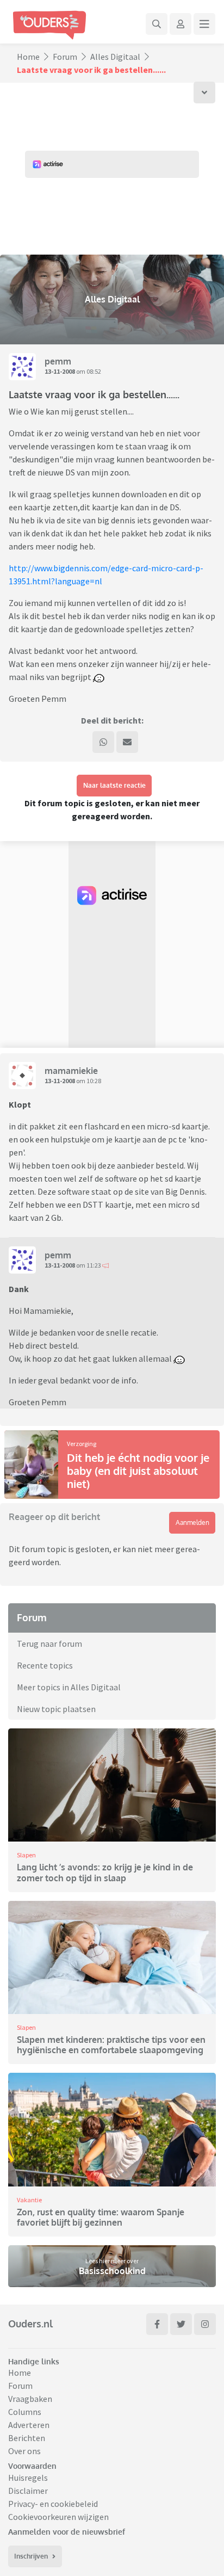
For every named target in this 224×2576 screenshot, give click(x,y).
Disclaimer (28, 2491)
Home (28, 57)
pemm (58, 361)
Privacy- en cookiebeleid (53, 2504)
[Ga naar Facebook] (157, 2324)
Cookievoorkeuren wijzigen (58, 2517)
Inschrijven (31, 2556)
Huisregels (28, 2478)
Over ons (24, 2451)
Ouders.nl (30, 2324)
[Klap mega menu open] (204, 24)
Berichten (27, 2438)
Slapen (26, 1855)
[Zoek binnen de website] (157, 24)
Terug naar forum (49, 1644)
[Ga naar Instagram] (205, 2324)
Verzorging (82, 1444)
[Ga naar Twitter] (181, 2324)
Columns (25, 2412)
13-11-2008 (60, 371)
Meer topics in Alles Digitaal (69, 1687)
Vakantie (29, 2200)
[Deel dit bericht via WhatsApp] (103, 742)
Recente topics (45, 1665)
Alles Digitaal (115, 57)
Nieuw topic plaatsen (56, 1709)
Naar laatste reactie (114, 785)
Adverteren (29, 2425)
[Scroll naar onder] (204, 92)
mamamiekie (71, 1071)
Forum (65, 57)
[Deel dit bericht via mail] (127, 742)
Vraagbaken (30, 2399)
